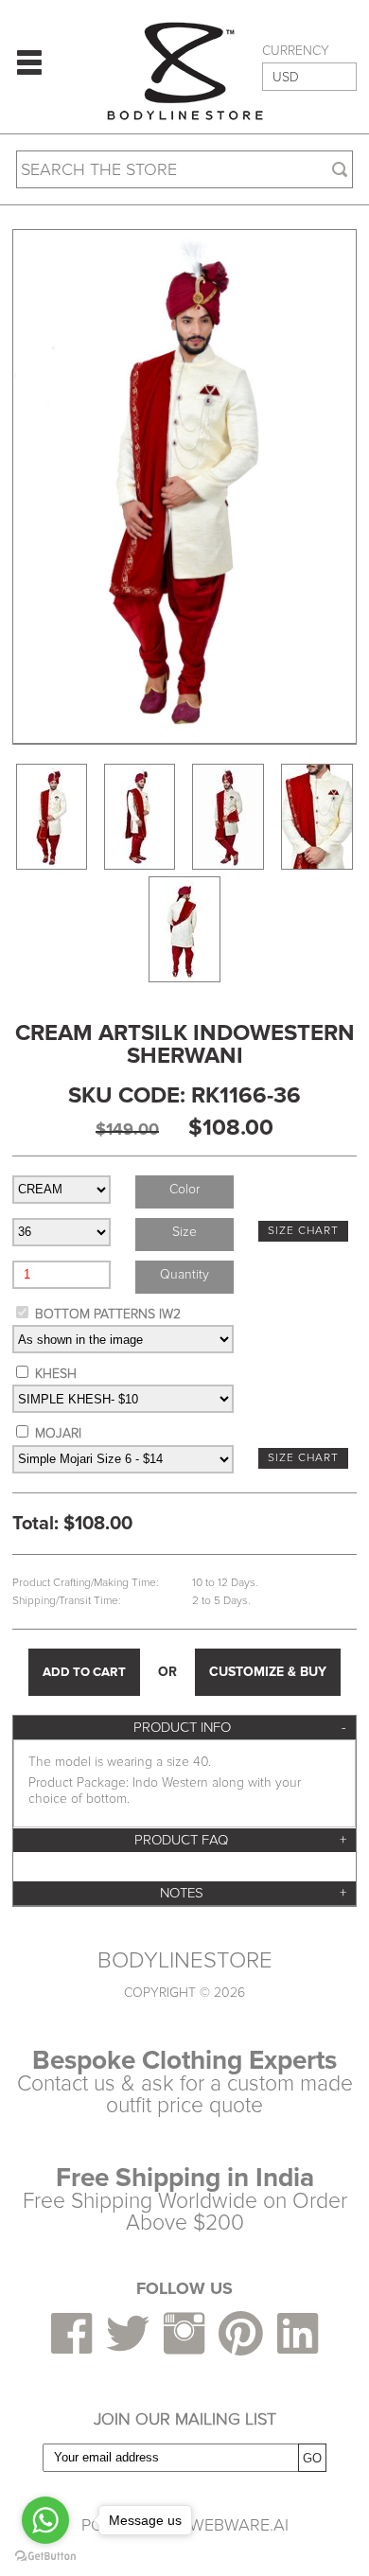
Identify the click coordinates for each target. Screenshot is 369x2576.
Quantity (184, 1274)
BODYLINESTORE (185, 1961)
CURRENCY (296, 51)
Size (184, 1232)
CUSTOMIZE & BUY (268, 1672)
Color (184, 1189)
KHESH (56, 1374)
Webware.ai (239, 2525)
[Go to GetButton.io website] (45, 2557)
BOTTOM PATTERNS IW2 (108, 1314)
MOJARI (58, 1433)
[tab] (184, 1728)
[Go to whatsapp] (45, 2520)
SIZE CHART (303, 1231)
